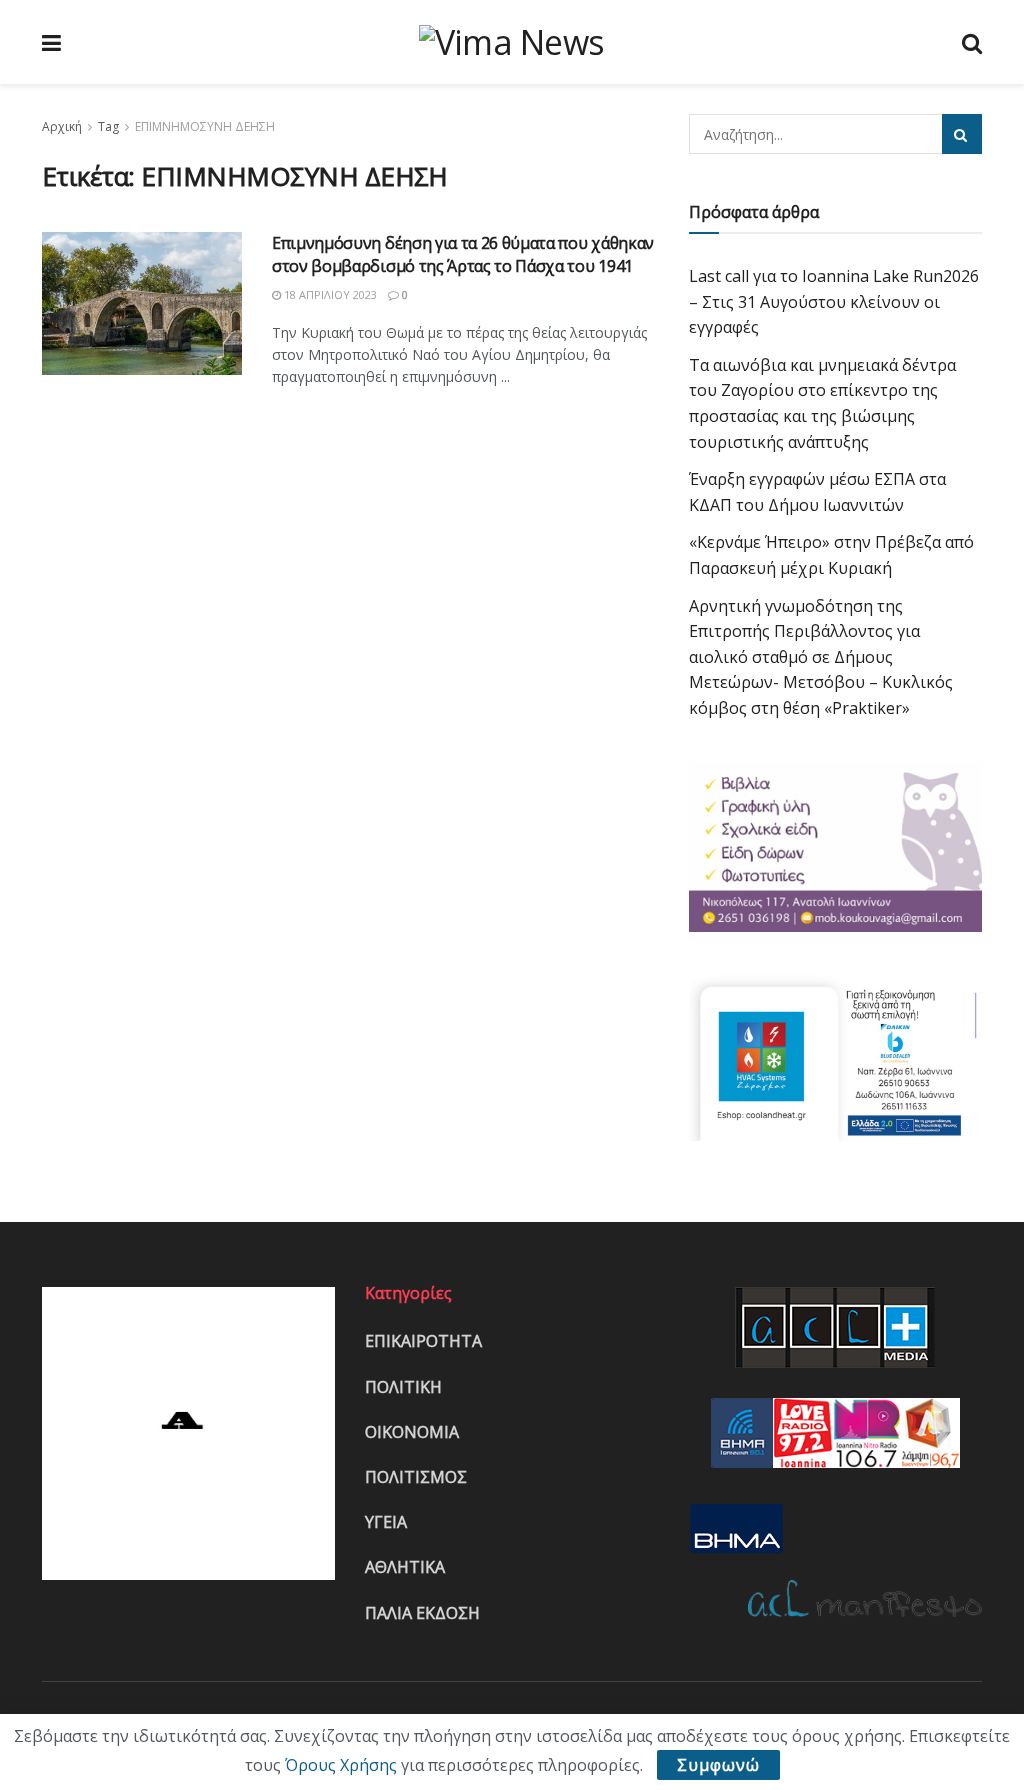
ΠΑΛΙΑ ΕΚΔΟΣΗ (422, 1613)
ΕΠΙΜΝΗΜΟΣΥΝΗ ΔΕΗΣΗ (205, 126)
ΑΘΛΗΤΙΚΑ (405, 1567)
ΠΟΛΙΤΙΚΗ (403, 1387)
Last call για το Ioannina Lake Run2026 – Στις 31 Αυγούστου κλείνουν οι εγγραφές (834, 301)
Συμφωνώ (718, 1765)
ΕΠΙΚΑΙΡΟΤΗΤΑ (423, 1341)
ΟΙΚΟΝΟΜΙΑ (412, 1432)
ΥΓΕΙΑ (386, 1522)
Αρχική (62, 126)
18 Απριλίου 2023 (329, 294)
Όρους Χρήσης (341, 1765)
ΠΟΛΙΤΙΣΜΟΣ (416, 1477)
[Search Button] (962, 134)
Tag (108, 126)
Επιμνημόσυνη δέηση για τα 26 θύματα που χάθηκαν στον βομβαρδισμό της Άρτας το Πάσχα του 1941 (463, 254)
